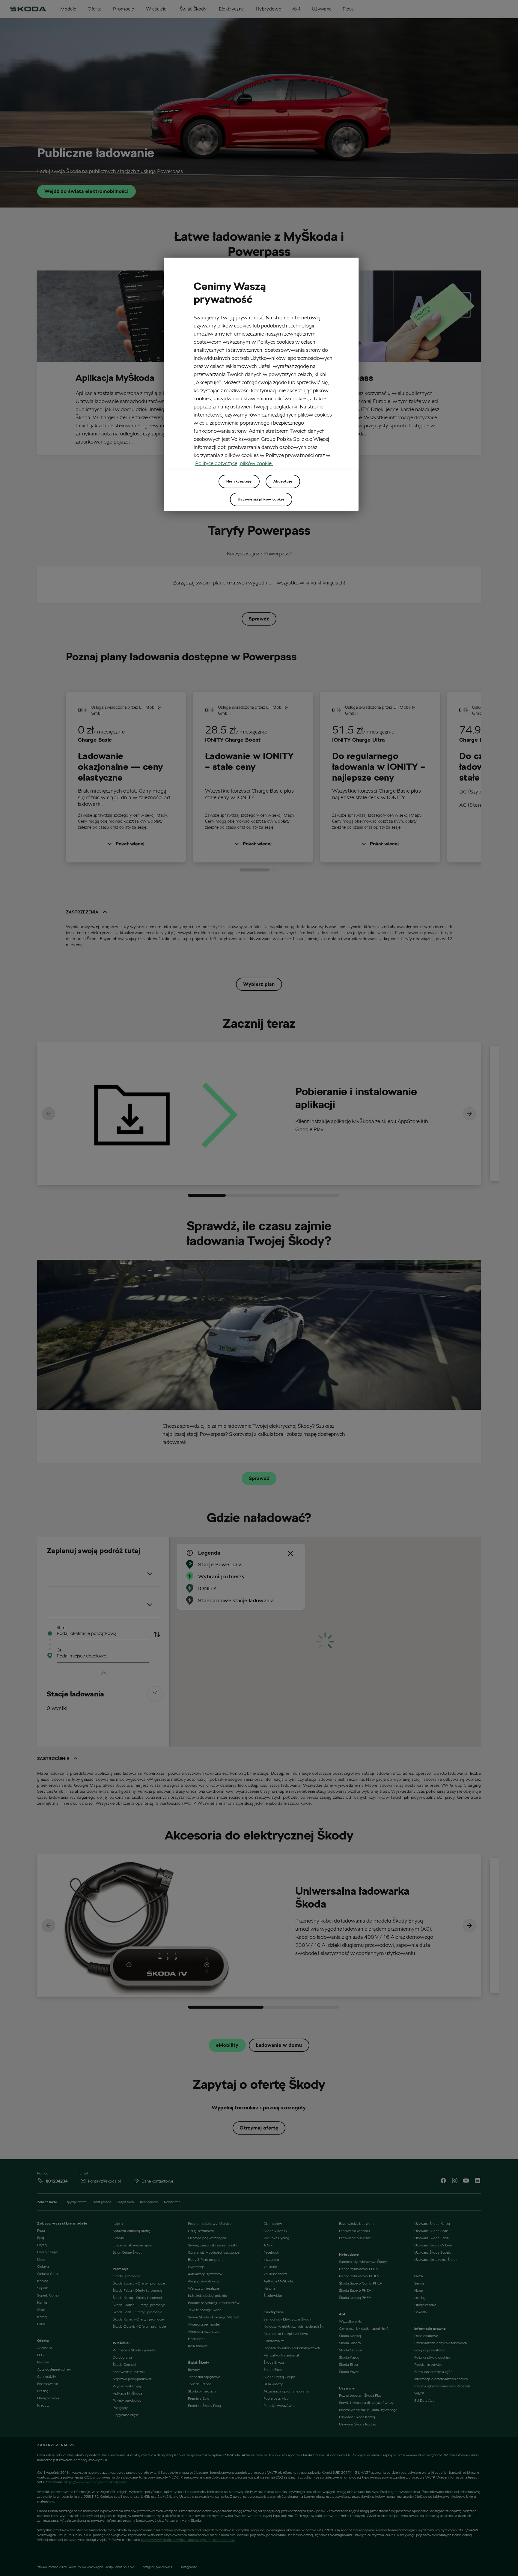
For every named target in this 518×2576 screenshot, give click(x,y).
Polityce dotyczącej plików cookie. (234, 463)
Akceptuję (283, 481)
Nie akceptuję (239, 481)
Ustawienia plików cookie (261, 499)
